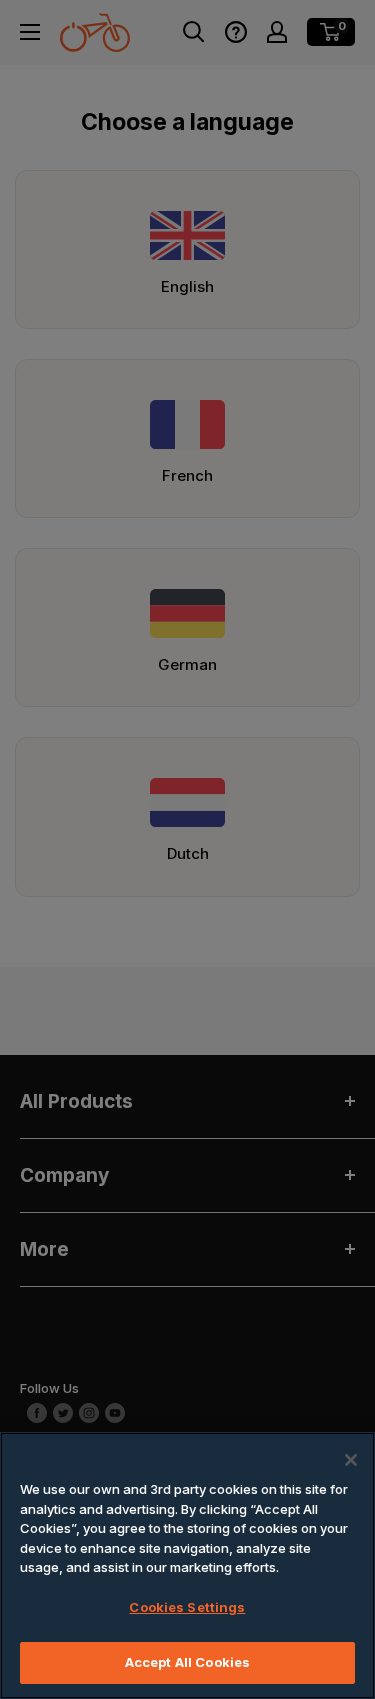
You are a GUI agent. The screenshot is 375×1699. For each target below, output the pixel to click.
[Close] (351, 1460)
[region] (187, 1565)
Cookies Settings (187, 1607)
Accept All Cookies (187, 1662)
